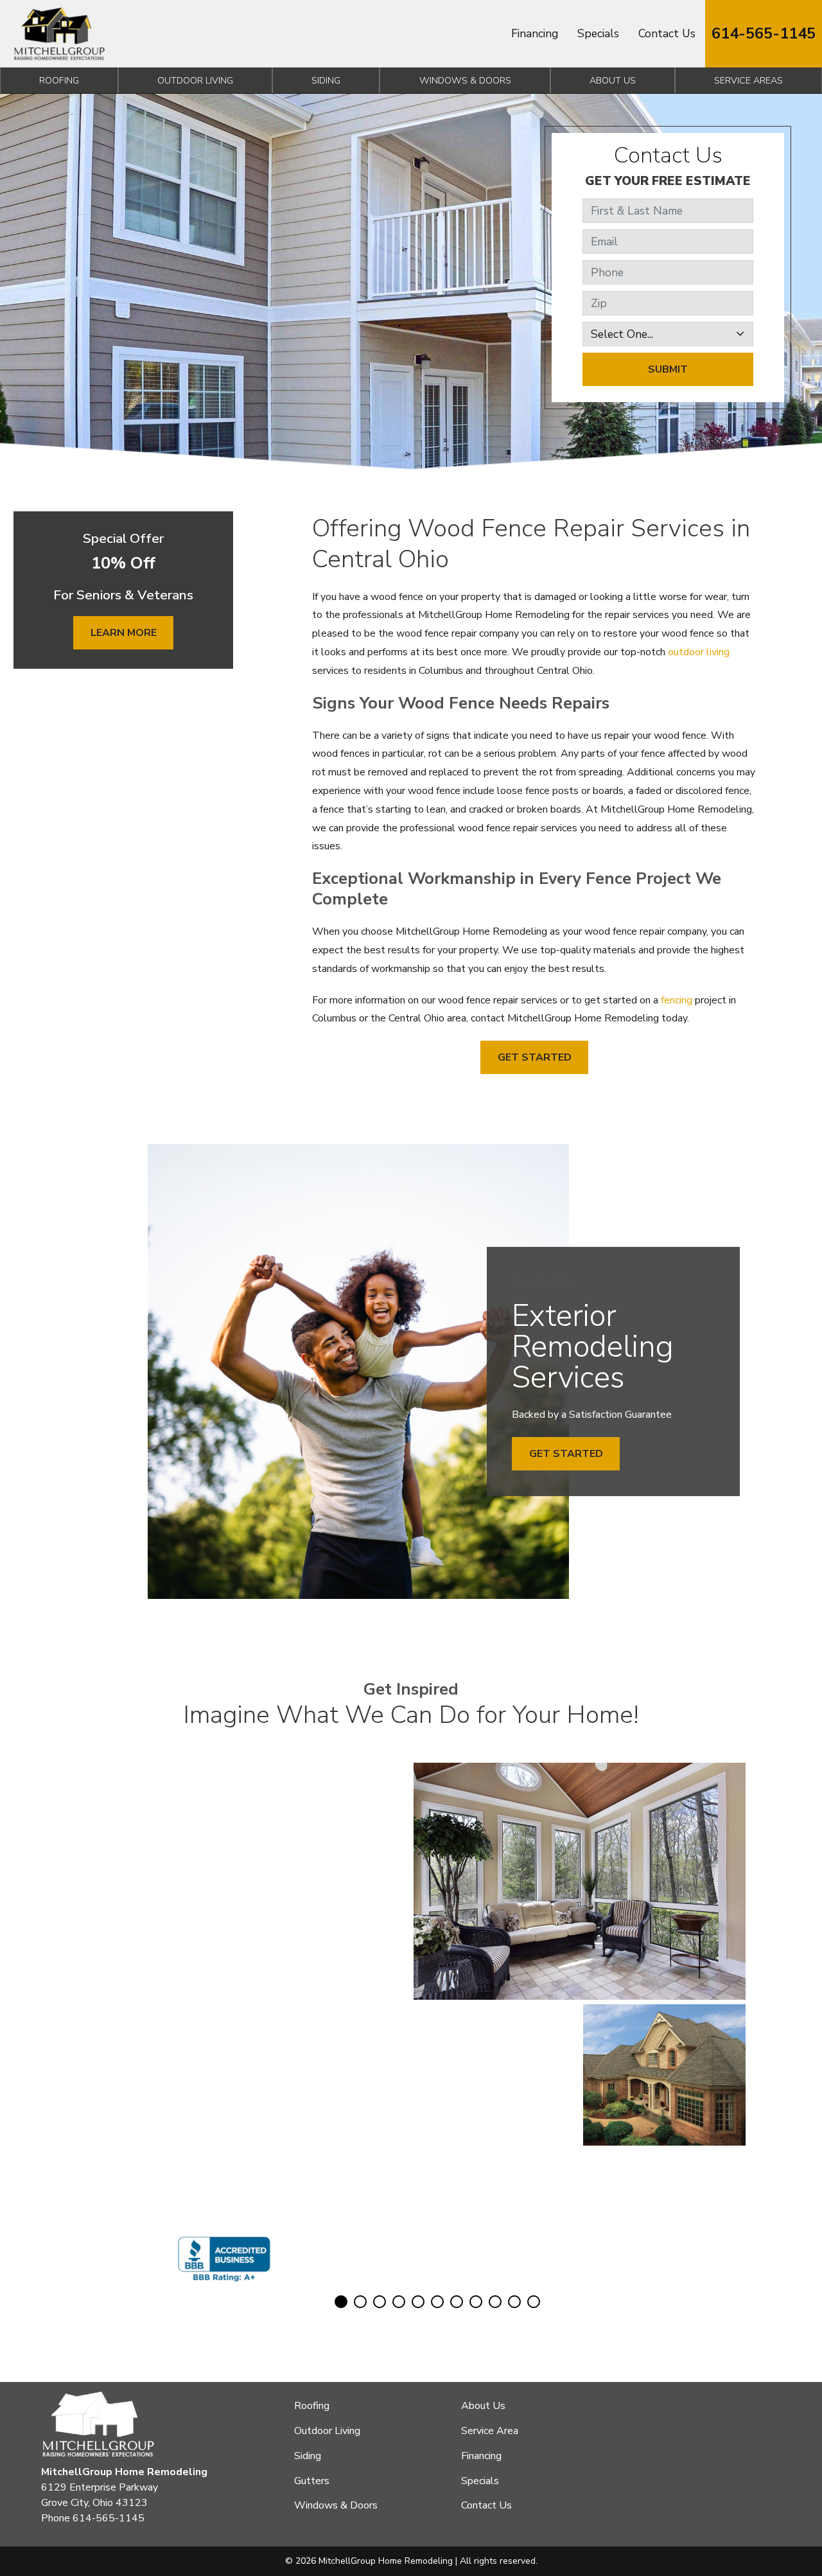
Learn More (124, 633)
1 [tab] (341, 2302)
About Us (613, 80)
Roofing (59, 80)
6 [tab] (437, 2302)
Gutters (312, 2481)
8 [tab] (476, 2302)
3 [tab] (380, 2302)
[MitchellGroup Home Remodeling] (59, 34)
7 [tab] (457, 2302)
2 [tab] (360, 2302)
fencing (677, 1000)
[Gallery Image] (158, 1833)
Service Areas (748, 80)
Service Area (490, 2431)
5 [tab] (418, 2302)
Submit (668, 369)
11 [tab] (534, 2302)
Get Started (535, 1057)
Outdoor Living (195, 80)
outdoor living (699, 652)
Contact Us (667, 33)
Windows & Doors (465, 80)
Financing (535, 33)
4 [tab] (399, 2302)
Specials (598, 33)
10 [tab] (514, 2302)
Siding (326, 80)
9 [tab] (495, 2302)
